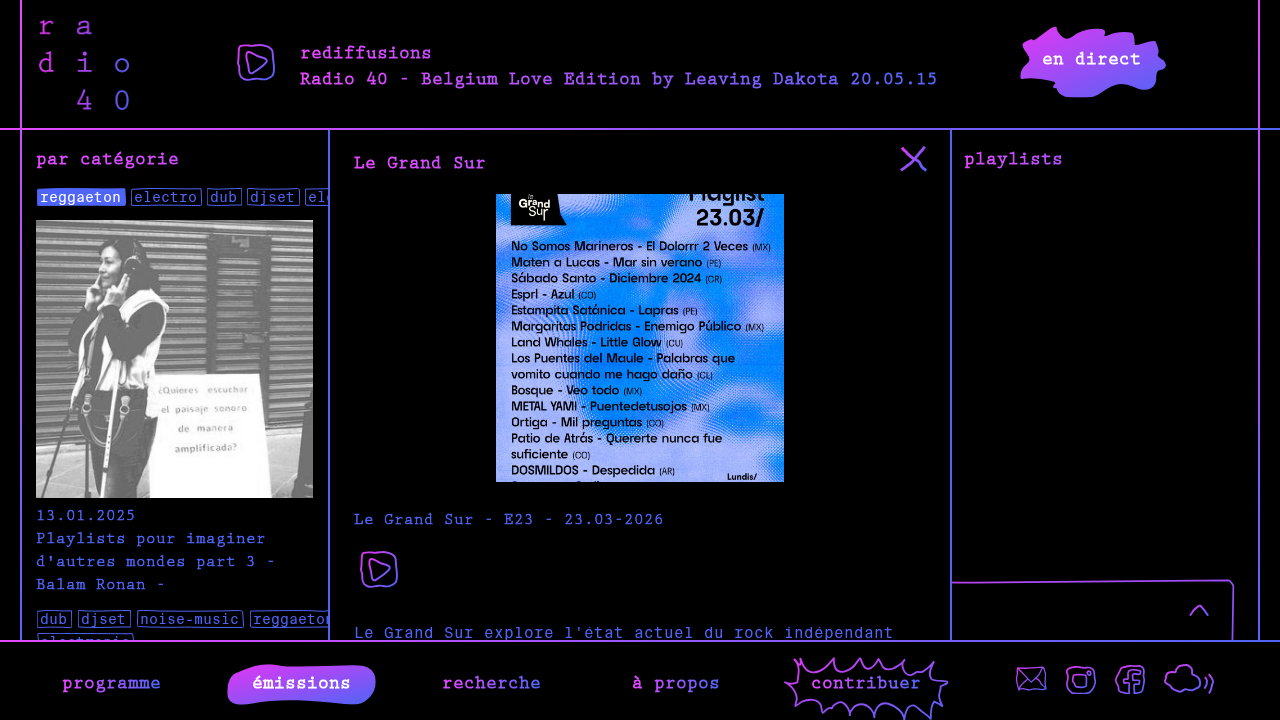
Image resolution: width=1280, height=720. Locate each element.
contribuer (866, 681)
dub (223, 197)
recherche (491, 681)
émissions (301, 681)
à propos (676, 681)
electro (165, 197)
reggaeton (80, 197)
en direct (1091, 57)
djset (272, 197)
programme (111, 681)
